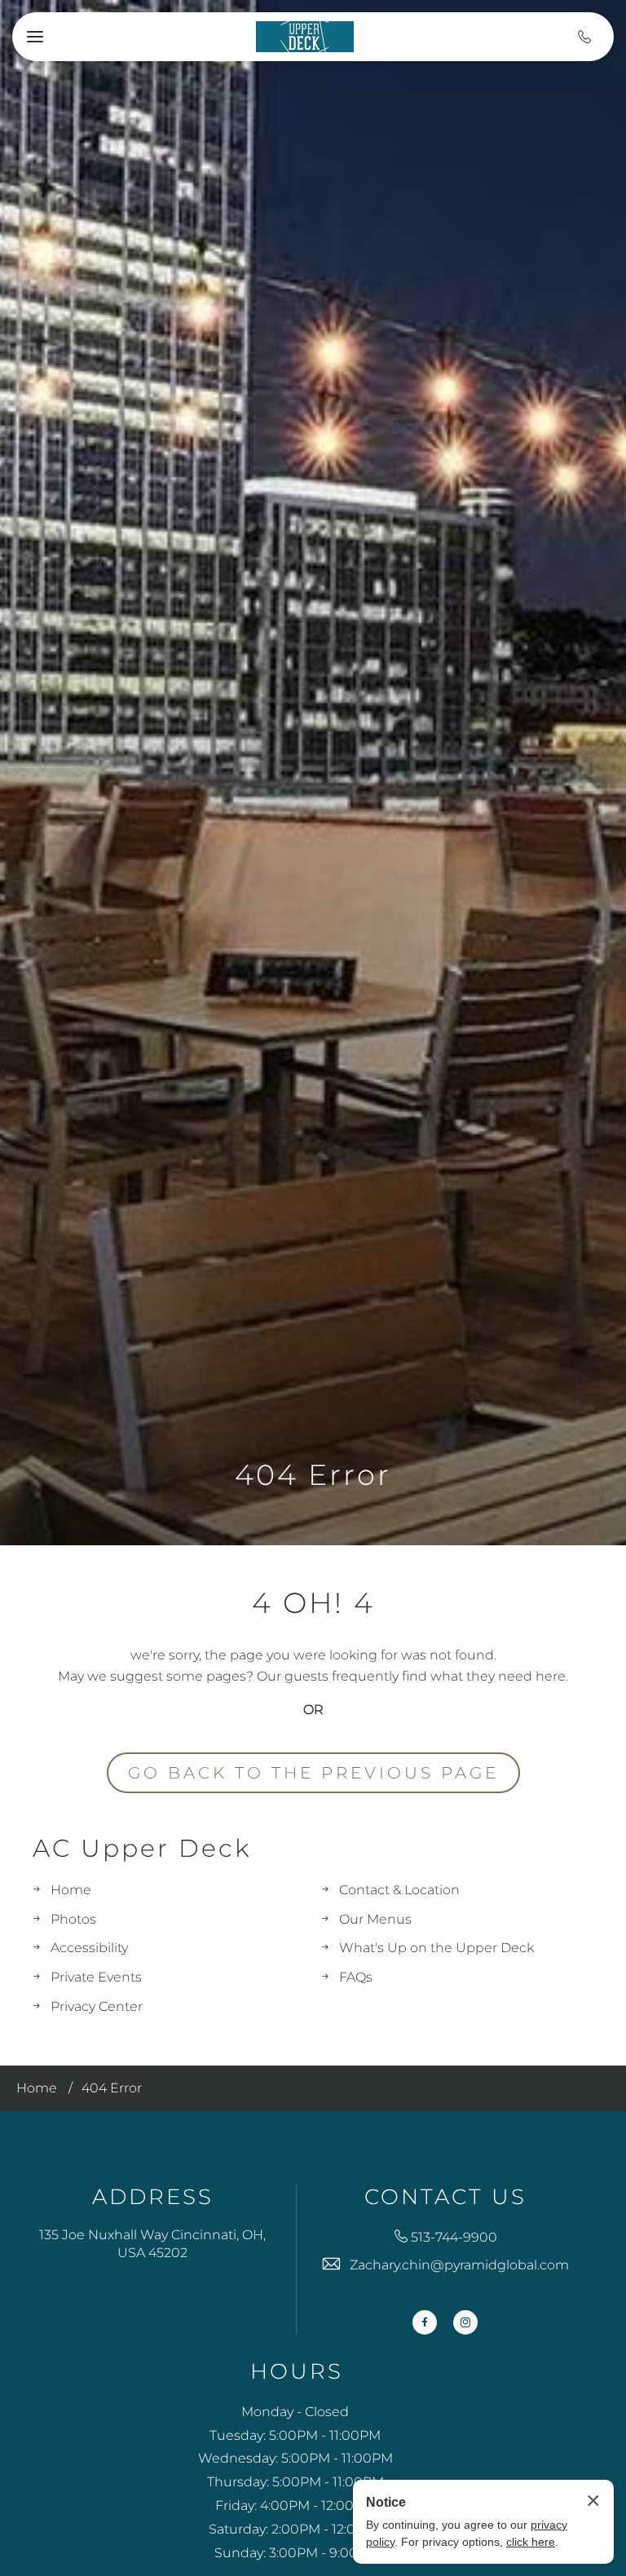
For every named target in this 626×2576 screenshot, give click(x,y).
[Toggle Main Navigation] (35, 37)
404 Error (313, 1475)
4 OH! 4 (313, 1603)
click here (531, 2542)
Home (71, 1890)
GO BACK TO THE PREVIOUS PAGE (313, 1773)
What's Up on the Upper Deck (436, 1948)
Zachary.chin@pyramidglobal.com (459, 2265)
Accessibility (89, 1948)
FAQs (356, 1977)
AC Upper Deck (142, 1849)
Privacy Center (97, 2006)
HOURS (297, 2372)
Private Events (96, 1977)
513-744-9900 (454, 2237)
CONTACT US (445, 2197)
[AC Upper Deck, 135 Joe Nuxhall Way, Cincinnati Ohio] (305, 36)
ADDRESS (153, 2197)
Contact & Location (399, 1890)
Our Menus (375, 1919)
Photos (73, 1919)
